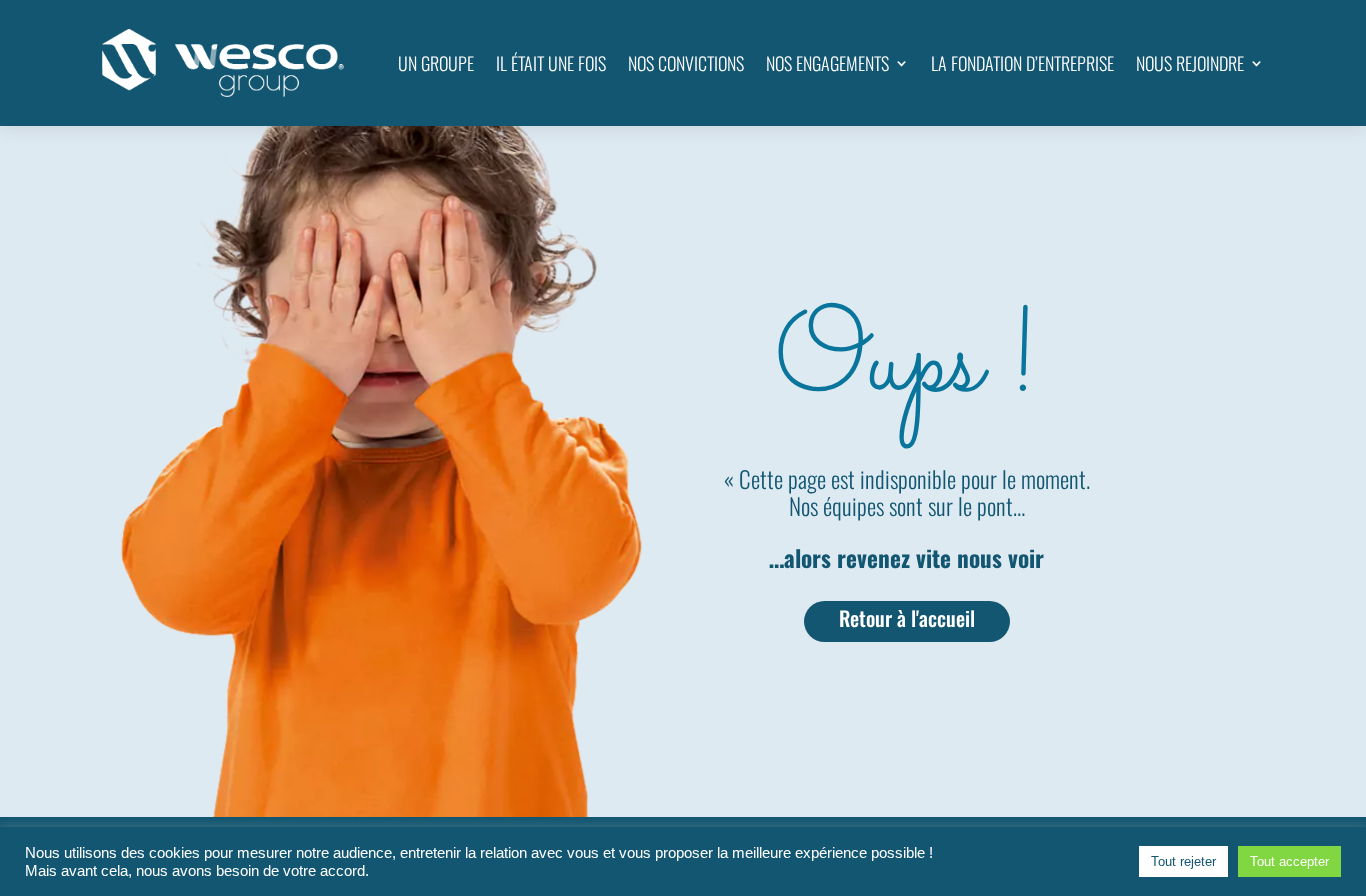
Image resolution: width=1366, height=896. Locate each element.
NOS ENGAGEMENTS (827, 63)
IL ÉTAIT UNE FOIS (551, 63)
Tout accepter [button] (1289, 861)
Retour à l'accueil (907, 618)
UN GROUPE (436, 63)
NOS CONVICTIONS (686, 63)
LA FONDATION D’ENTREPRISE (1022, 63)
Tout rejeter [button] (1183, 861)
